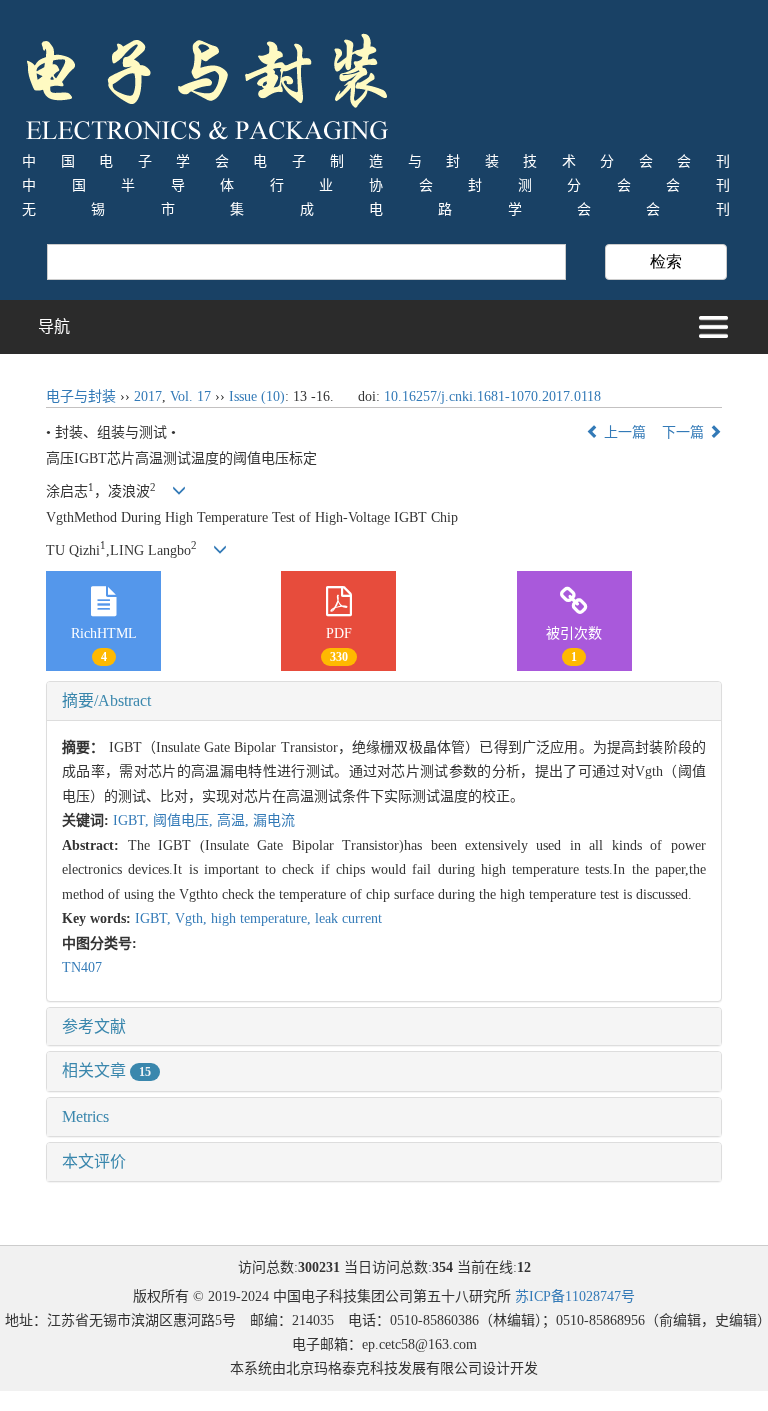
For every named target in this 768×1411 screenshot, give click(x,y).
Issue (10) (257, 396)
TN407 (82, 967)
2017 (148, 396)
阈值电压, (185, 820)
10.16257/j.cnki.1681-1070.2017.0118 (492, 396)
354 (442, 1267)
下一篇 (685, 432)
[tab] (384, 701)
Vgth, (193, 918)
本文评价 (94, 1161)
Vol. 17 (190, 396)
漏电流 (274, 820)
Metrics (85, 1116)
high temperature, (263, 918)
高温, (235, 820)
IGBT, (133, 820)
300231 (319, 1267)
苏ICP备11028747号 (575, 1296)
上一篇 (623, 432)
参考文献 (94, 1026)
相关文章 (106, 1070)
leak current (348, 918)
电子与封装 (81, 396)
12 (524, 1267)
